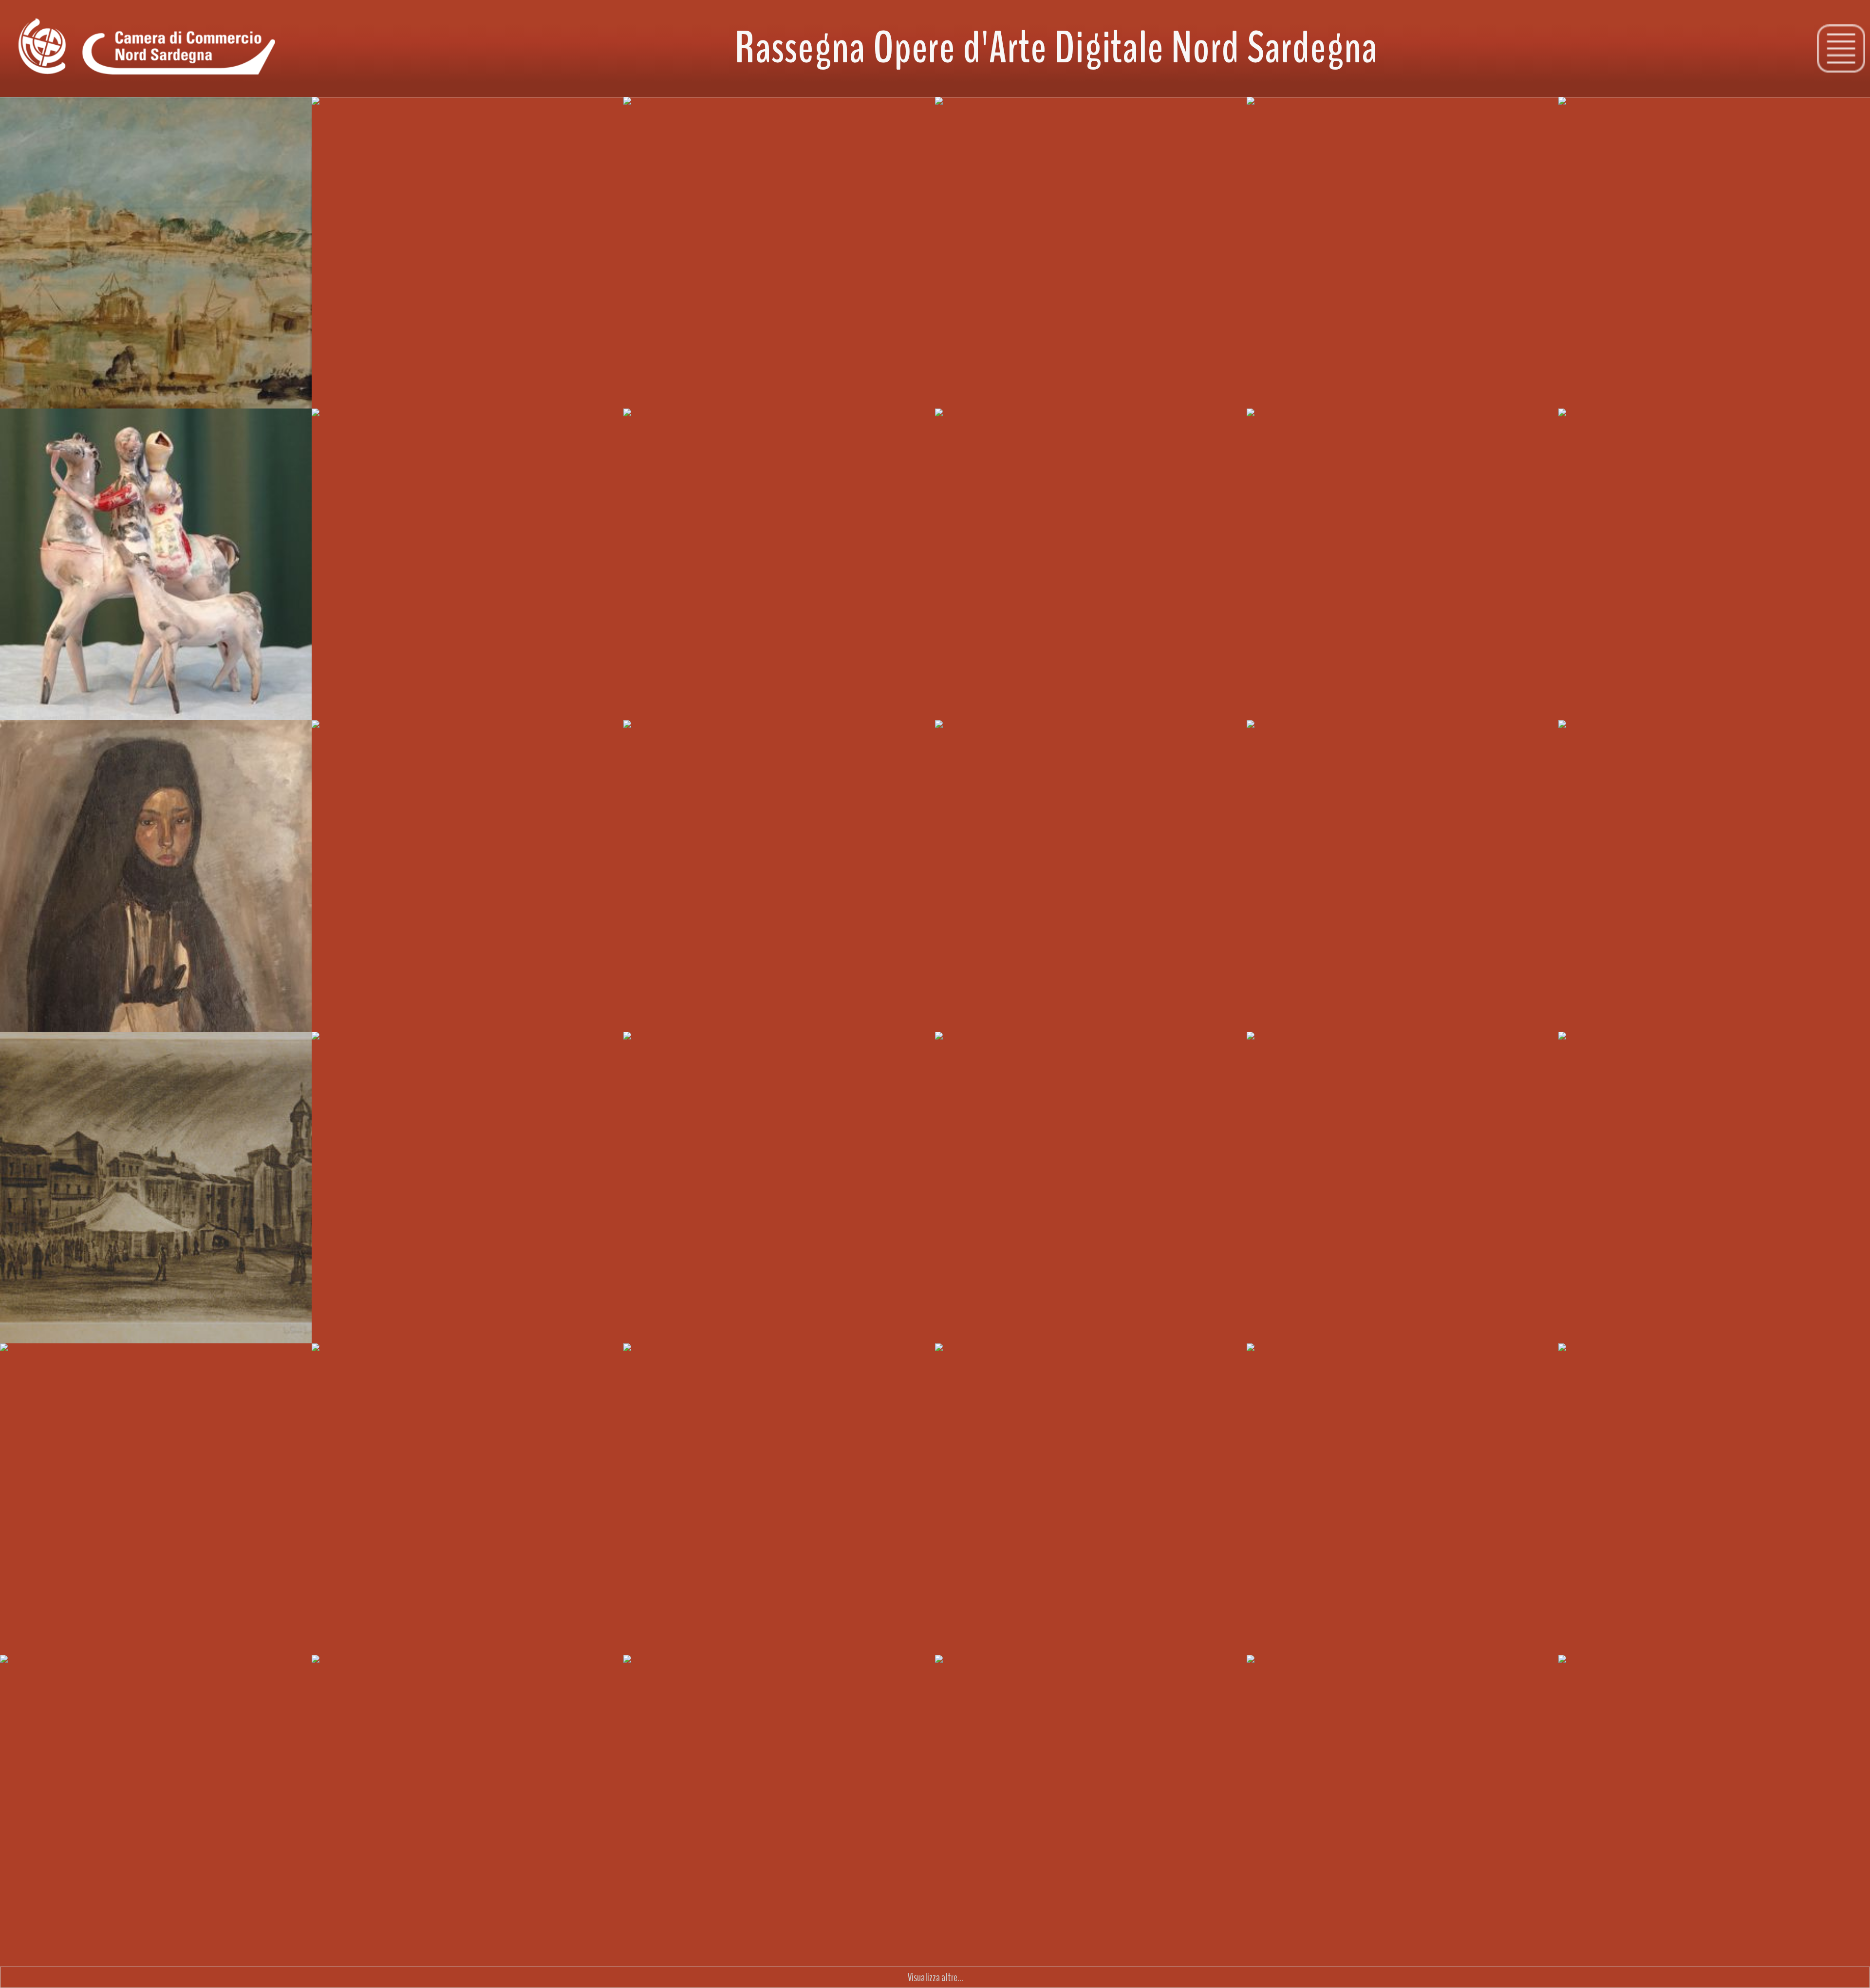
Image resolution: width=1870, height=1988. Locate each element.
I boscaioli (338, 1049)
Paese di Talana (970, 1672)
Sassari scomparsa (351, 1672)
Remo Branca (1216, 703)
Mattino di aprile (660, 1672)
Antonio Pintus (1214, 1638)
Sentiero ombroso (662, 1360)
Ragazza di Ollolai (38, 737)
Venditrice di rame (1598, 426)
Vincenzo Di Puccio (897, 1638)
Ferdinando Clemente (1515, 1950)
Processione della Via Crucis (678, 426)
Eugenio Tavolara (1833, 1950)
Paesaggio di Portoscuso (1609, 114)
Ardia (330, 737)
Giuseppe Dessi (278, 391)
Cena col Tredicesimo (1602, 1672)
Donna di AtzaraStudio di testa (347, 433)
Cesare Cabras (903, 1950)
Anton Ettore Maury (1830, 1015)
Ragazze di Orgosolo (978, 426)
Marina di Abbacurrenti (1292, 114)
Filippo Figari (594, 703)
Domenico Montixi (586, 1950)
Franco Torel (1218, 1326)
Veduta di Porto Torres (1605, 1360)
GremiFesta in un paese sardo (671, 1056)
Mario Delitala (903, 1015)
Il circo (20, 1049)
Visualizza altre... (935, 1977)
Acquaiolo (961, 1360)
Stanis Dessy (905, 391)
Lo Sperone (1586, 737)
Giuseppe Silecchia (1208, 1015)
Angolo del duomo (663, 737)
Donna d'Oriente (1283, 426)
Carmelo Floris (591, 1326)
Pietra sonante (969, 114)
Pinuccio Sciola (1214, 391)
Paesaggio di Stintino (357, 114)
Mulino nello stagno (42, 114)
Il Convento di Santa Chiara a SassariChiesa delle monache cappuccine (1627, 1056)
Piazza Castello (658, 114)
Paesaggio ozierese (1288, 1049)
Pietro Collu (1219, 1950)
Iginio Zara (597, 391)
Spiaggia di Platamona (358, 1360)
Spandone (1845, 391)
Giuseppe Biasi (279, 1015)
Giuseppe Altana (1523, 1326)
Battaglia (961, 737)
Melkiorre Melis (1525, 703)
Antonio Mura (1839, 703)
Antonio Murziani (276, 1638)
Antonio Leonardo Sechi (265, 1326)
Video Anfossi (592, 1015)
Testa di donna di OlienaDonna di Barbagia (49, 1679)
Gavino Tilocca (280, 703)
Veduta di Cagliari (973, 1049)
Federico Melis (280, 1950)
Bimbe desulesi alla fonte (1298, 737)
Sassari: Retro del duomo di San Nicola (72, 1360)
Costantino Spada (586, 1638)
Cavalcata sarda (35, 426)
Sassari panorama (1285, 1672)
